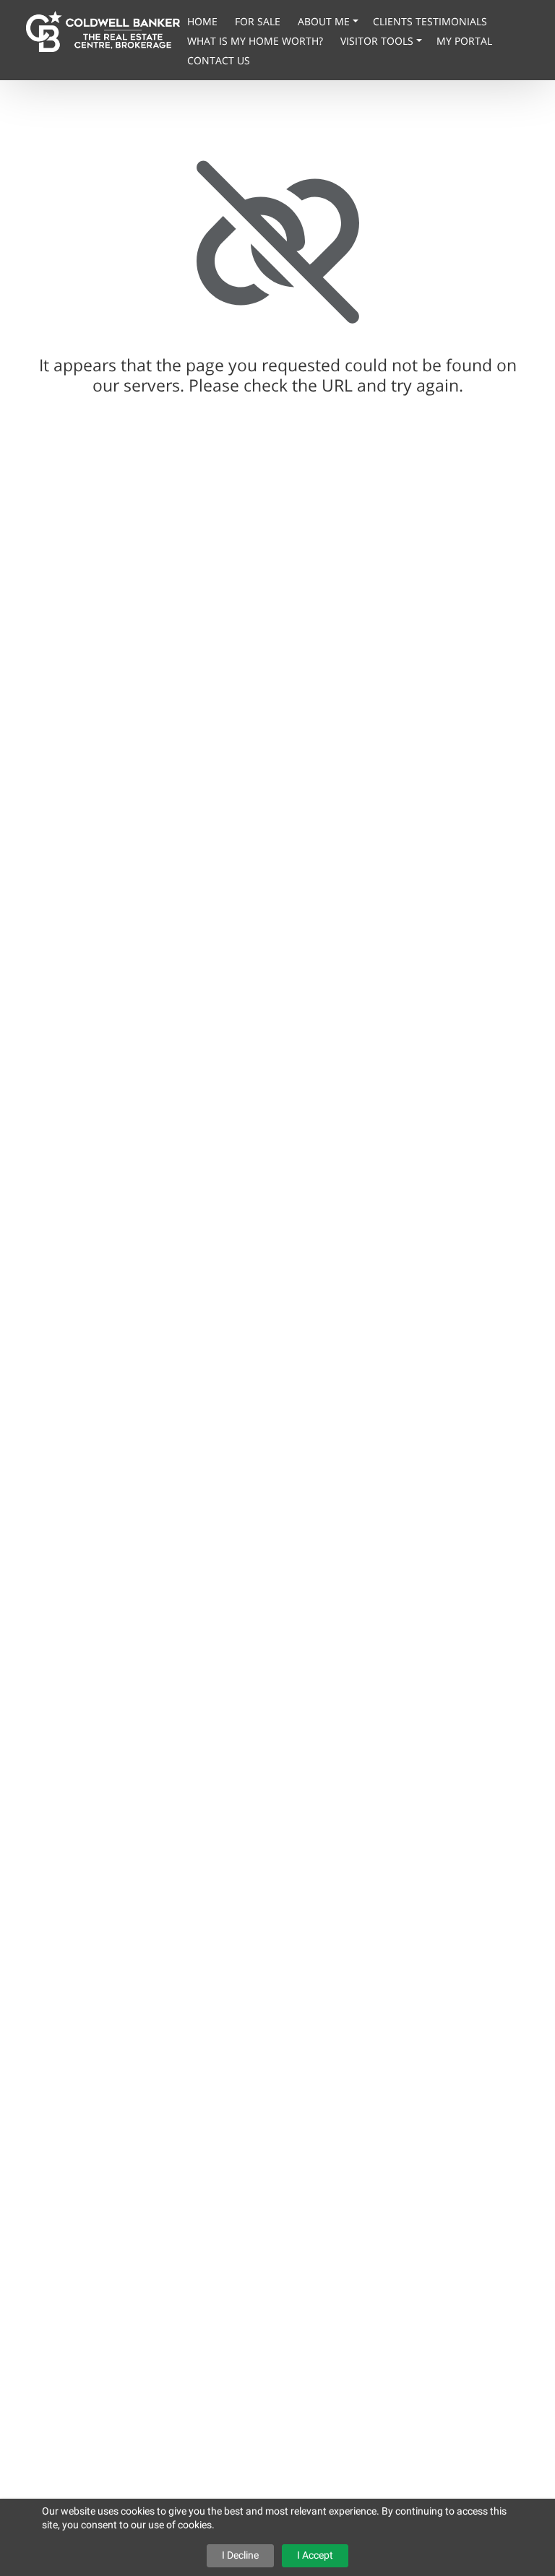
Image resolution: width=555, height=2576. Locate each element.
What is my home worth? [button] (257, 41)
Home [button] (204, 21)
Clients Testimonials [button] (430, 21)
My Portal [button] (464, 41)
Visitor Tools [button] (378, 41)
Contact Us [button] (219, 60)
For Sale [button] (259, 21)
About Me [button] (325, 21)
